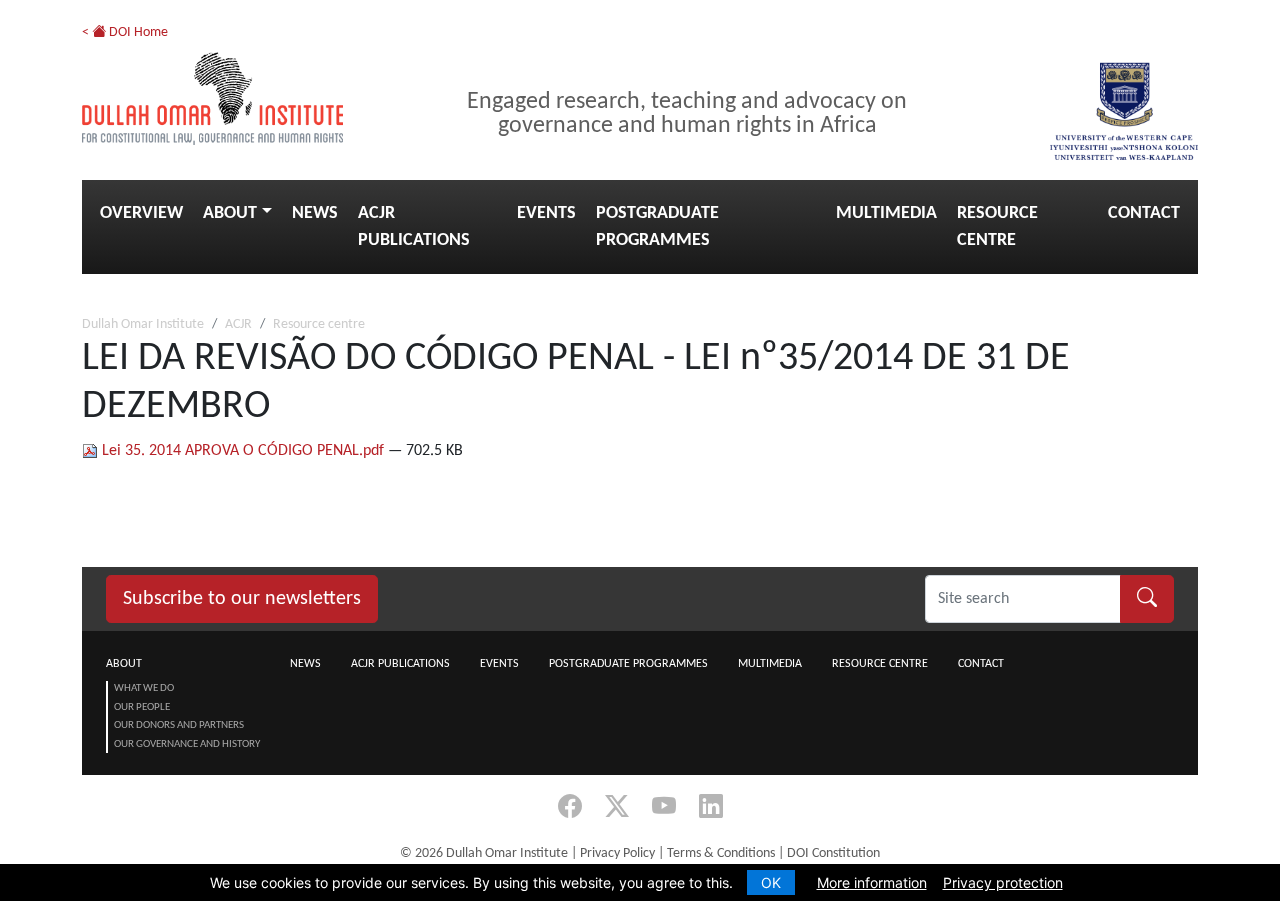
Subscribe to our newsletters (242, 599)
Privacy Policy (617, 853)
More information (872, 882)
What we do (144, 688)
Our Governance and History (187, 744)
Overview (141, 213)
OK (771, 882)
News (315, 213)
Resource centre (997, 227)
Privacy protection (1003, 882)
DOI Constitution (833, 853)
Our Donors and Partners (179, 725)
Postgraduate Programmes (657, 227)
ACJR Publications (414, 227)
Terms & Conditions (721, 853)
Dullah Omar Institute (143, 324)
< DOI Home (125, 32)
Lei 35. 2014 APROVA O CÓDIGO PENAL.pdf (243, 451)
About (230, 213)
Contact (1144, 213)
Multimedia (886, 213)
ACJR (238, 324)
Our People (142, 707)
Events (546, 213)
